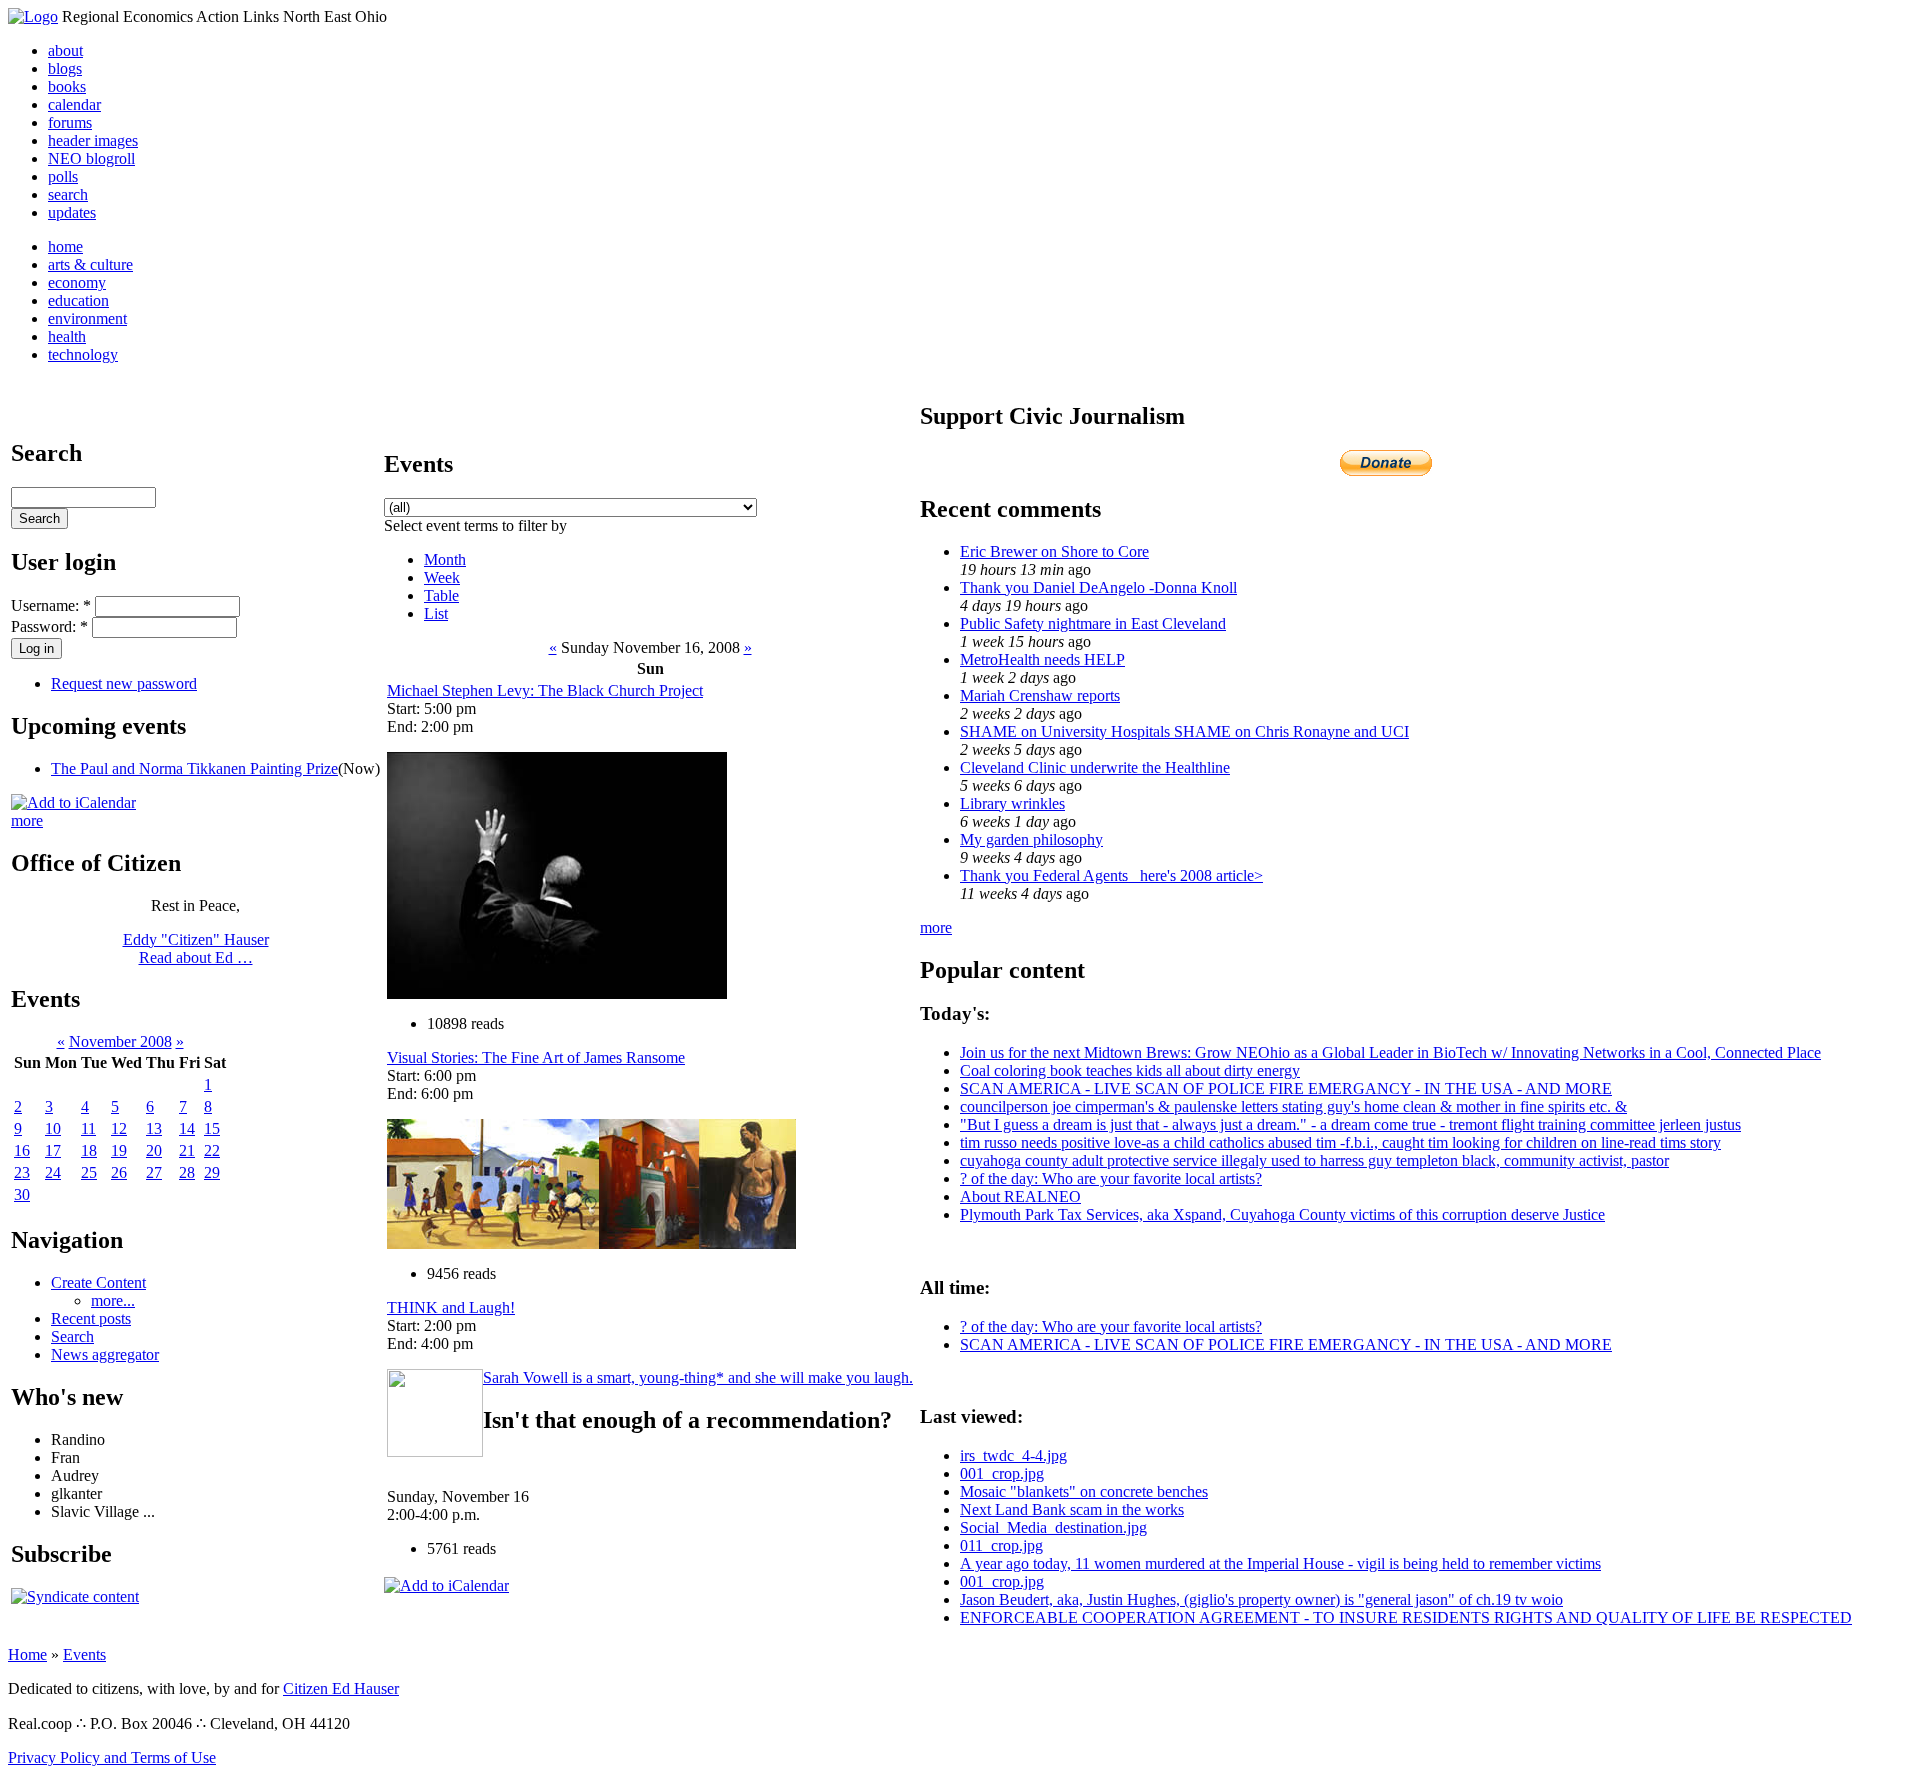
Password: (49, 626)
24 (53, 1172)
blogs (65, 68)
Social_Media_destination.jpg (1053, 1527)
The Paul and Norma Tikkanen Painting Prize (194, 768)
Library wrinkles (1012, 803)
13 (154, 1128)
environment (87, 318)
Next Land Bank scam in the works (1072, 1509)
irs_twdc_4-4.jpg (1013, 1455)
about (65, 50)
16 (22, 1150)
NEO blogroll (91, 158)
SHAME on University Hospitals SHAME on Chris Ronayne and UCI (1184, 731)
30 (22, 1194)
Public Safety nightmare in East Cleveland (1093, 623)
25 (89, 1172)
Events (84, 1654)
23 (22, 1172)
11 (88, 1128)
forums (70, 122)
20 (154, 1150)
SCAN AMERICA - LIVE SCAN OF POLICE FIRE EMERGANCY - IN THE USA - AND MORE (1286, 1088)
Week (442, 577)
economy (77, 282)
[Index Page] (33, 16)
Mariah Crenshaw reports (1040, 695)
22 (212, 1150)
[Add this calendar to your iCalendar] (73, 802)
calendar (74, 104)
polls (63, 176)
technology (83, 354)
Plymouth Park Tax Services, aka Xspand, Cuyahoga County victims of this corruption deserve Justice (1282, 1214)
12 (119, 1128)
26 (119, 1172)
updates (72, 212)
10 (53, 1128)
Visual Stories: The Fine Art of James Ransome (536, 1057)
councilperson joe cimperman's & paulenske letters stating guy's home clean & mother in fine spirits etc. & (1293, 1106)
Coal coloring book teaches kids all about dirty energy (1130, 1070)
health (67, 336)
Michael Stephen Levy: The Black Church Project (545, 690)
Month (445, 559)
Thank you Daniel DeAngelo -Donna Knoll (1098, 587)
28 (187, 1172)
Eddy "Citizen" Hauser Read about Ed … (196, 948)
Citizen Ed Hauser (341, 1688)
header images (93, 140)
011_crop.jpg (1001, 1545)
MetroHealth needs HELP (1042, 659)
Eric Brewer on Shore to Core (1054, 551)
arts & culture (90, 264)
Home (27, 1654)
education (78, 300)
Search (72, 1336)
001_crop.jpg (1002, 1473)
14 (187, 1128)
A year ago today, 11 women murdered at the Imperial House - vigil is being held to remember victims (1280, 1563)
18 (89, 1150)
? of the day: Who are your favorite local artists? (1111, 1178)
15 (212, 1128)
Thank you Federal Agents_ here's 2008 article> (1111, 875)
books (67, 86)
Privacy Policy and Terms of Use (112, 1757)
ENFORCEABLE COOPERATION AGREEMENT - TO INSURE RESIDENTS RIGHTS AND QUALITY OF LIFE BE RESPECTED (1406, 1617)
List (436, 613)
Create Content (98, 1282)
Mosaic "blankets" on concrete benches (1084, 1491)
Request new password (124, 683)
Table (441, 595)
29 (212, 1172)
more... (113, 1300)
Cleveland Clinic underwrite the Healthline (1095, 767)
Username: (51, 605)
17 (53, 1150)
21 (187, 1150)
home (65, 246)
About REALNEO (1020, 1196)
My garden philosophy (1031, 839)
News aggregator (105, 1354)
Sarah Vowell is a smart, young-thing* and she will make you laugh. (698, 1377)
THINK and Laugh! (451, 1307)
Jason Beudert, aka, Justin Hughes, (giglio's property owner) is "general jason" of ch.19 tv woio (1261, 1599)
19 (119, 1150)
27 (154, 1172)
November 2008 (120, 1041)
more (27, 820)
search (68, 194)
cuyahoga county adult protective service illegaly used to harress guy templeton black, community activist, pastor (1314, 1160)
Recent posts (91, 1318)
